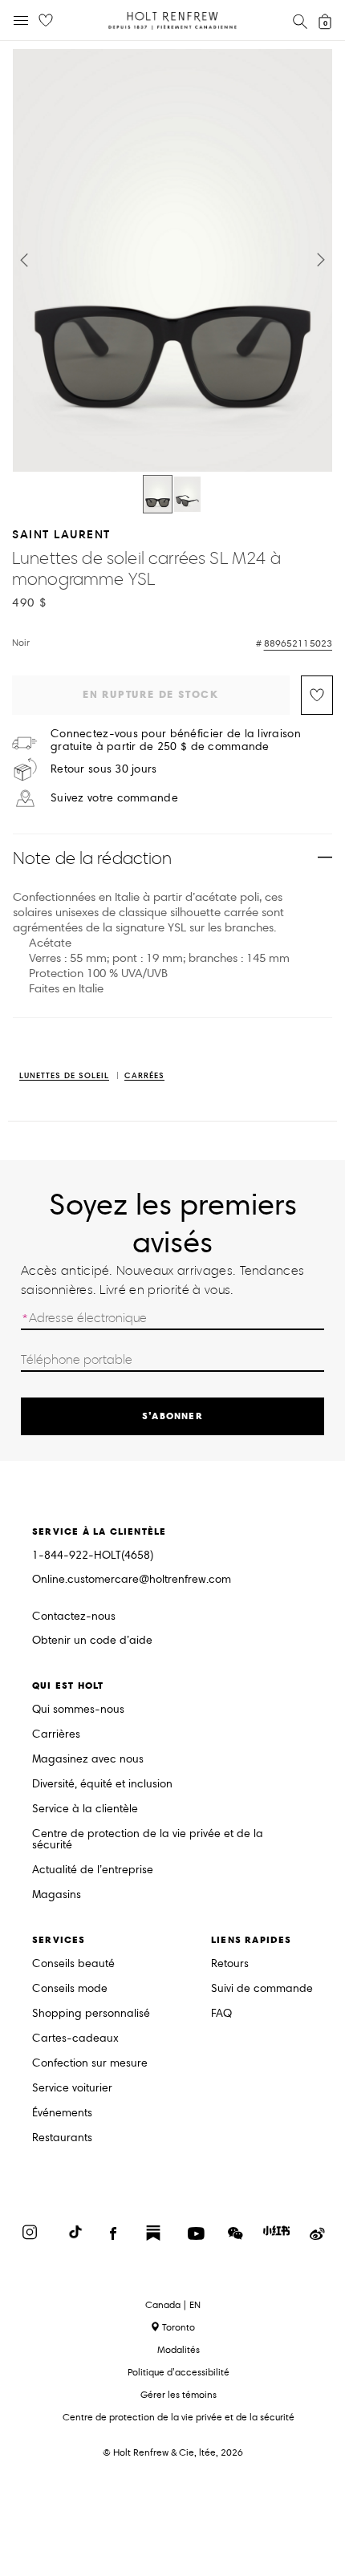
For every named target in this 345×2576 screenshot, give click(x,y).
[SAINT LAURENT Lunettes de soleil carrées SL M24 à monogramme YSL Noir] (158, 494)
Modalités (179, 2349)
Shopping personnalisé (91, 2014)
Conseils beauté (73, 1964)
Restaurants (62, 2138)
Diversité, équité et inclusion (102, 1785)
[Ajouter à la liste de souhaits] (317, 695)
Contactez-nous (74, 1616)
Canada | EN (173, 2305)
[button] (24, 260)
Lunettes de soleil (64, 1076)
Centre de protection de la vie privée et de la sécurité (148, 1840)
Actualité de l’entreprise (93, 1870)
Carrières (56, 1735)
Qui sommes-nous (78, 1710)
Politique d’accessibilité (179, 2372)
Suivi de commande (262, 1989)
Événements (62, 2114)
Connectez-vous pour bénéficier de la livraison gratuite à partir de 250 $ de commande (176, 740)
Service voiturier (72, 2089)
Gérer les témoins (179, 2394)
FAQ (221, 2014)
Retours (230, 1964)
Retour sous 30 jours (104, 769)
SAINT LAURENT (61, 534)
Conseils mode (70, 1989)
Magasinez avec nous (88, 1760)
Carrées (144, 1076)
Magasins (57, 1895)
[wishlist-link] (46, 21)
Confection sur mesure (90, 2064)
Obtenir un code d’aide (92, 1641)
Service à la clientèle (85, 1809)
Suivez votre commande (114, 798)
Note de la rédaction (92, 858)
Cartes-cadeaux (75, 2039)
